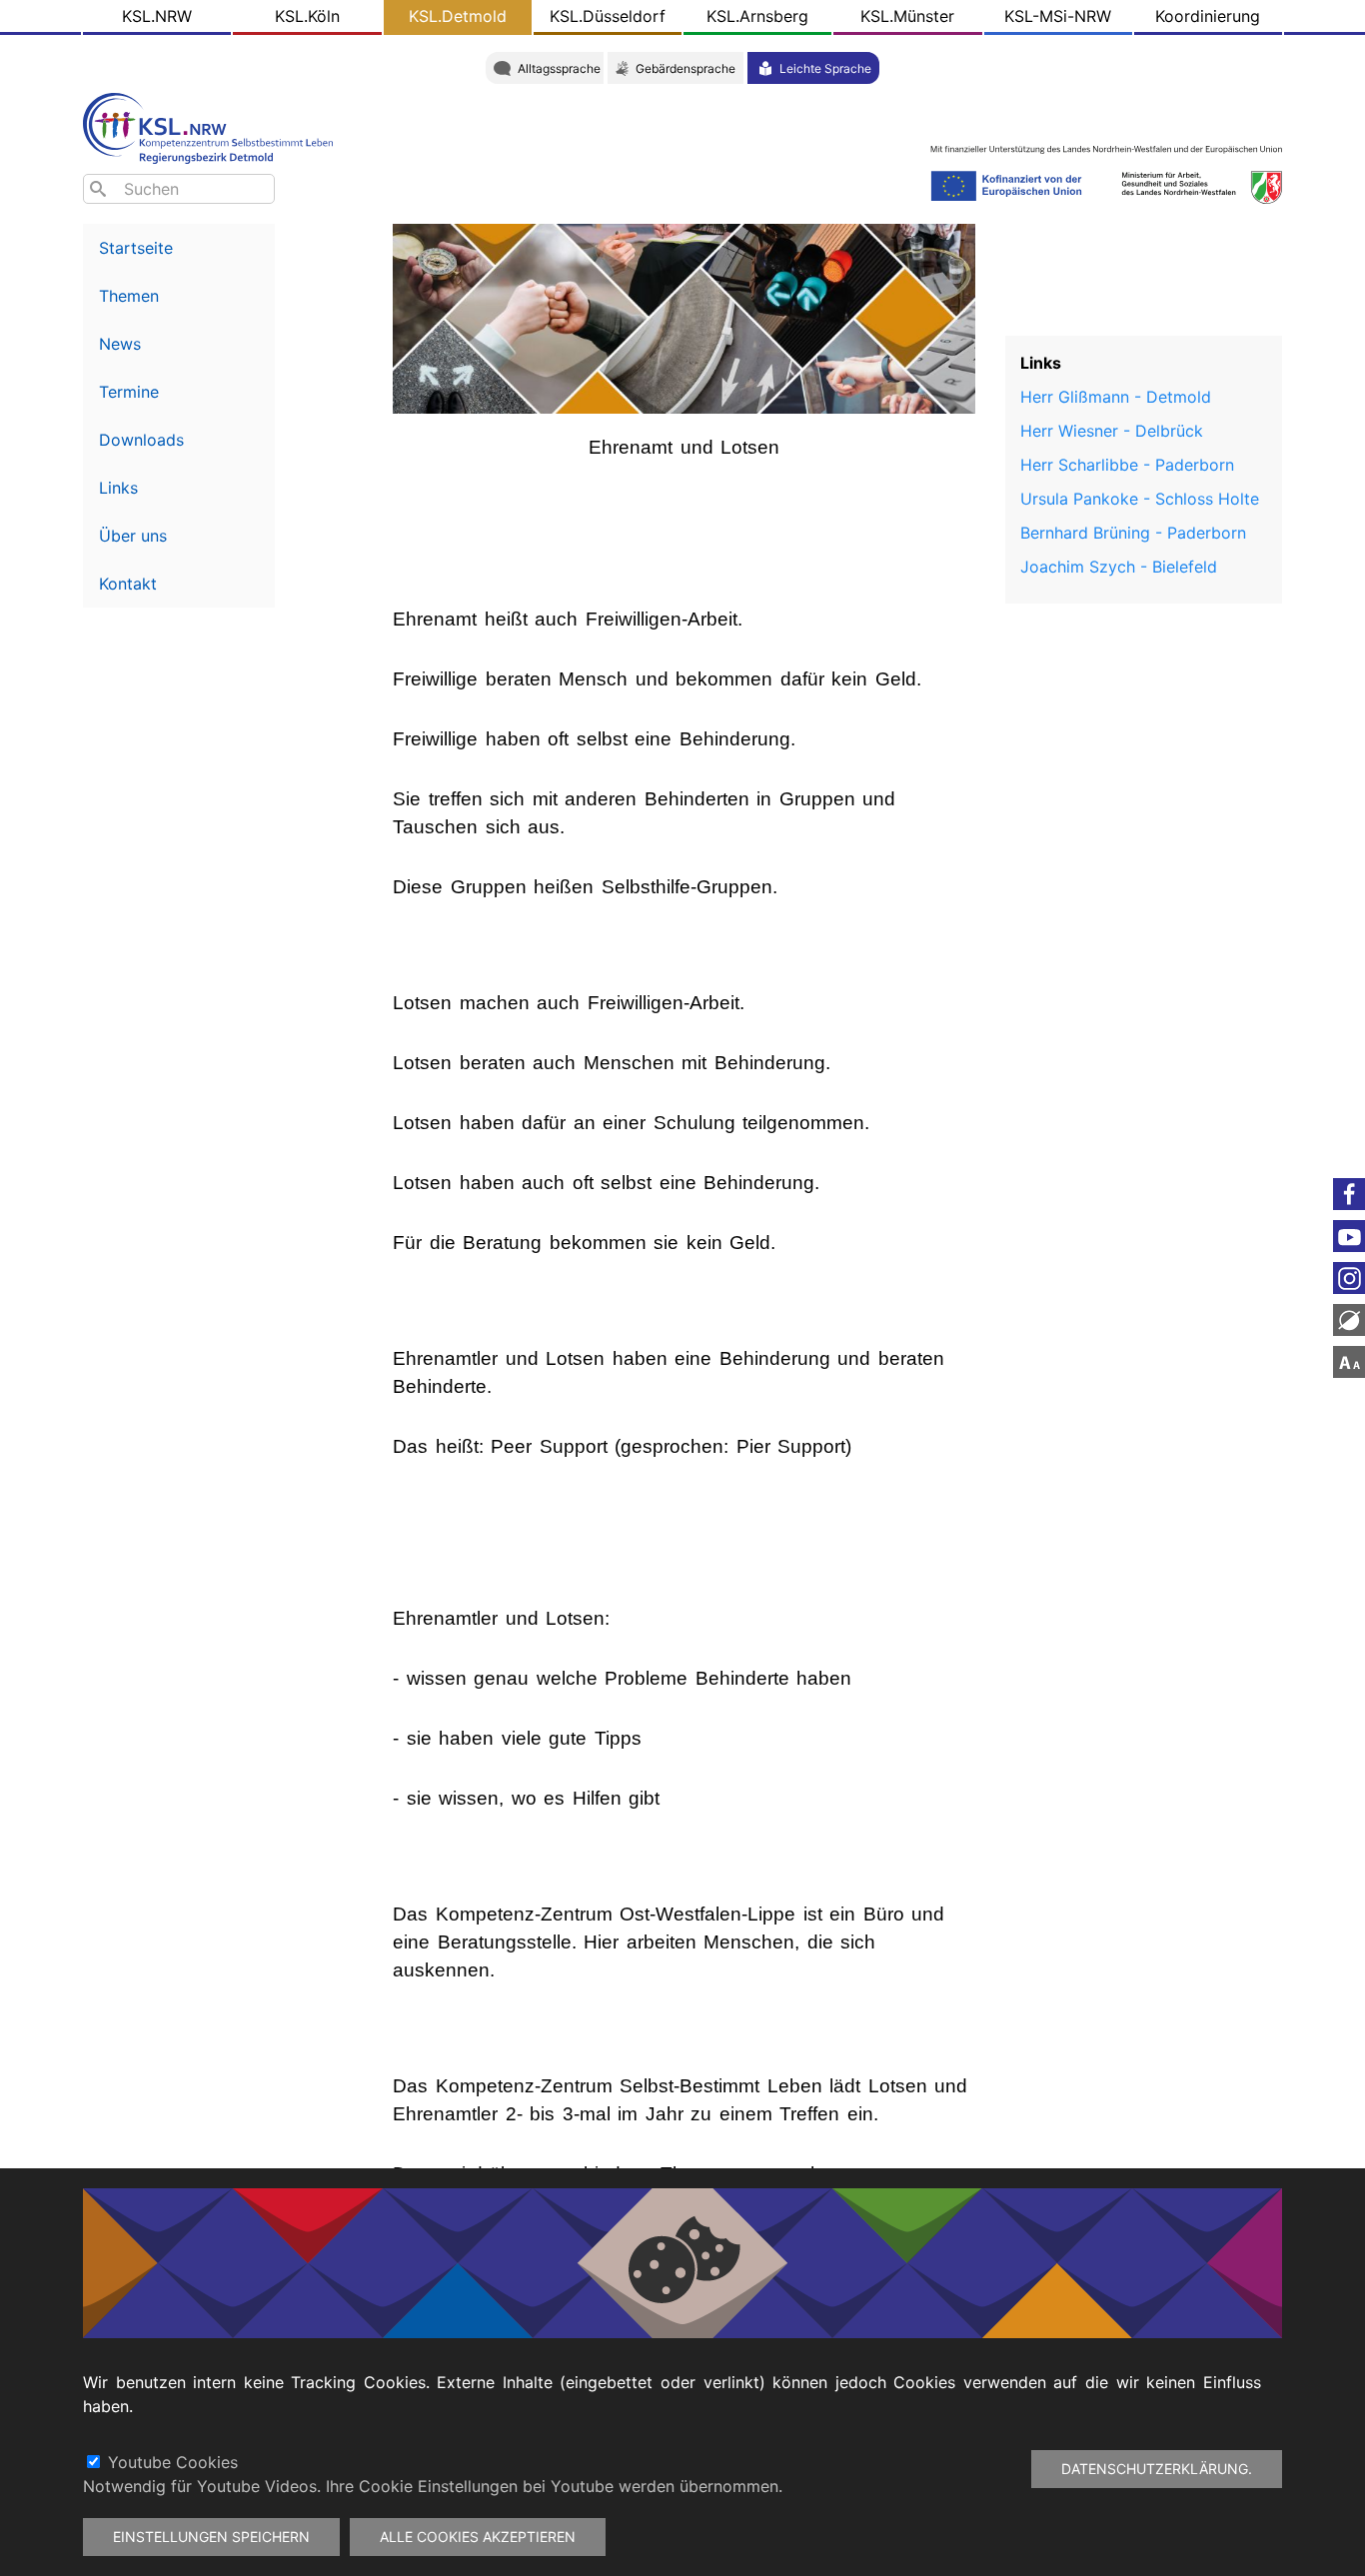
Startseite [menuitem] (136, 248)
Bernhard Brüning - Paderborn (1133, 533)
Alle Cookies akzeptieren (478, 2537)
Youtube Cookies (173, 2462)
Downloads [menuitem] (141, 440)
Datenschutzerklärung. (1157, 2469)
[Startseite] (213, 126)
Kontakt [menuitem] (128, 584)
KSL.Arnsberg (757, 16)
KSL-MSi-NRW (1058, 16)
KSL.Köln (307, 16)
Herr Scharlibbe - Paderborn (1127, 465)
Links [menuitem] (118, 488)
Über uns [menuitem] (133, 536)
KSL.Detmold (458, 16)
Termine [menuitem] (129, 392)
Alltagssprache (559, 68)
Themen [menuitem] (129, 296)
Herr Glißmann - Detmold (1116, 397)
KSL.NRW (157, 16)
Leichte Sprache (825, 68)
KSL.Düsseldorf (608, 16)
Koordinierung (1208, 16)
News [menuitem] (120, 344)
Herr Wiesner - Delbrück (1112, 431)
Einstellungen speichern (211, 2537)
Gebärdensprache (685, 68)
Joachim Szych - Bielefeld (1119, 567)
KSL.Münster (907, 16)
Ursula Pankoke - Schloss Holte (1140, 499)
